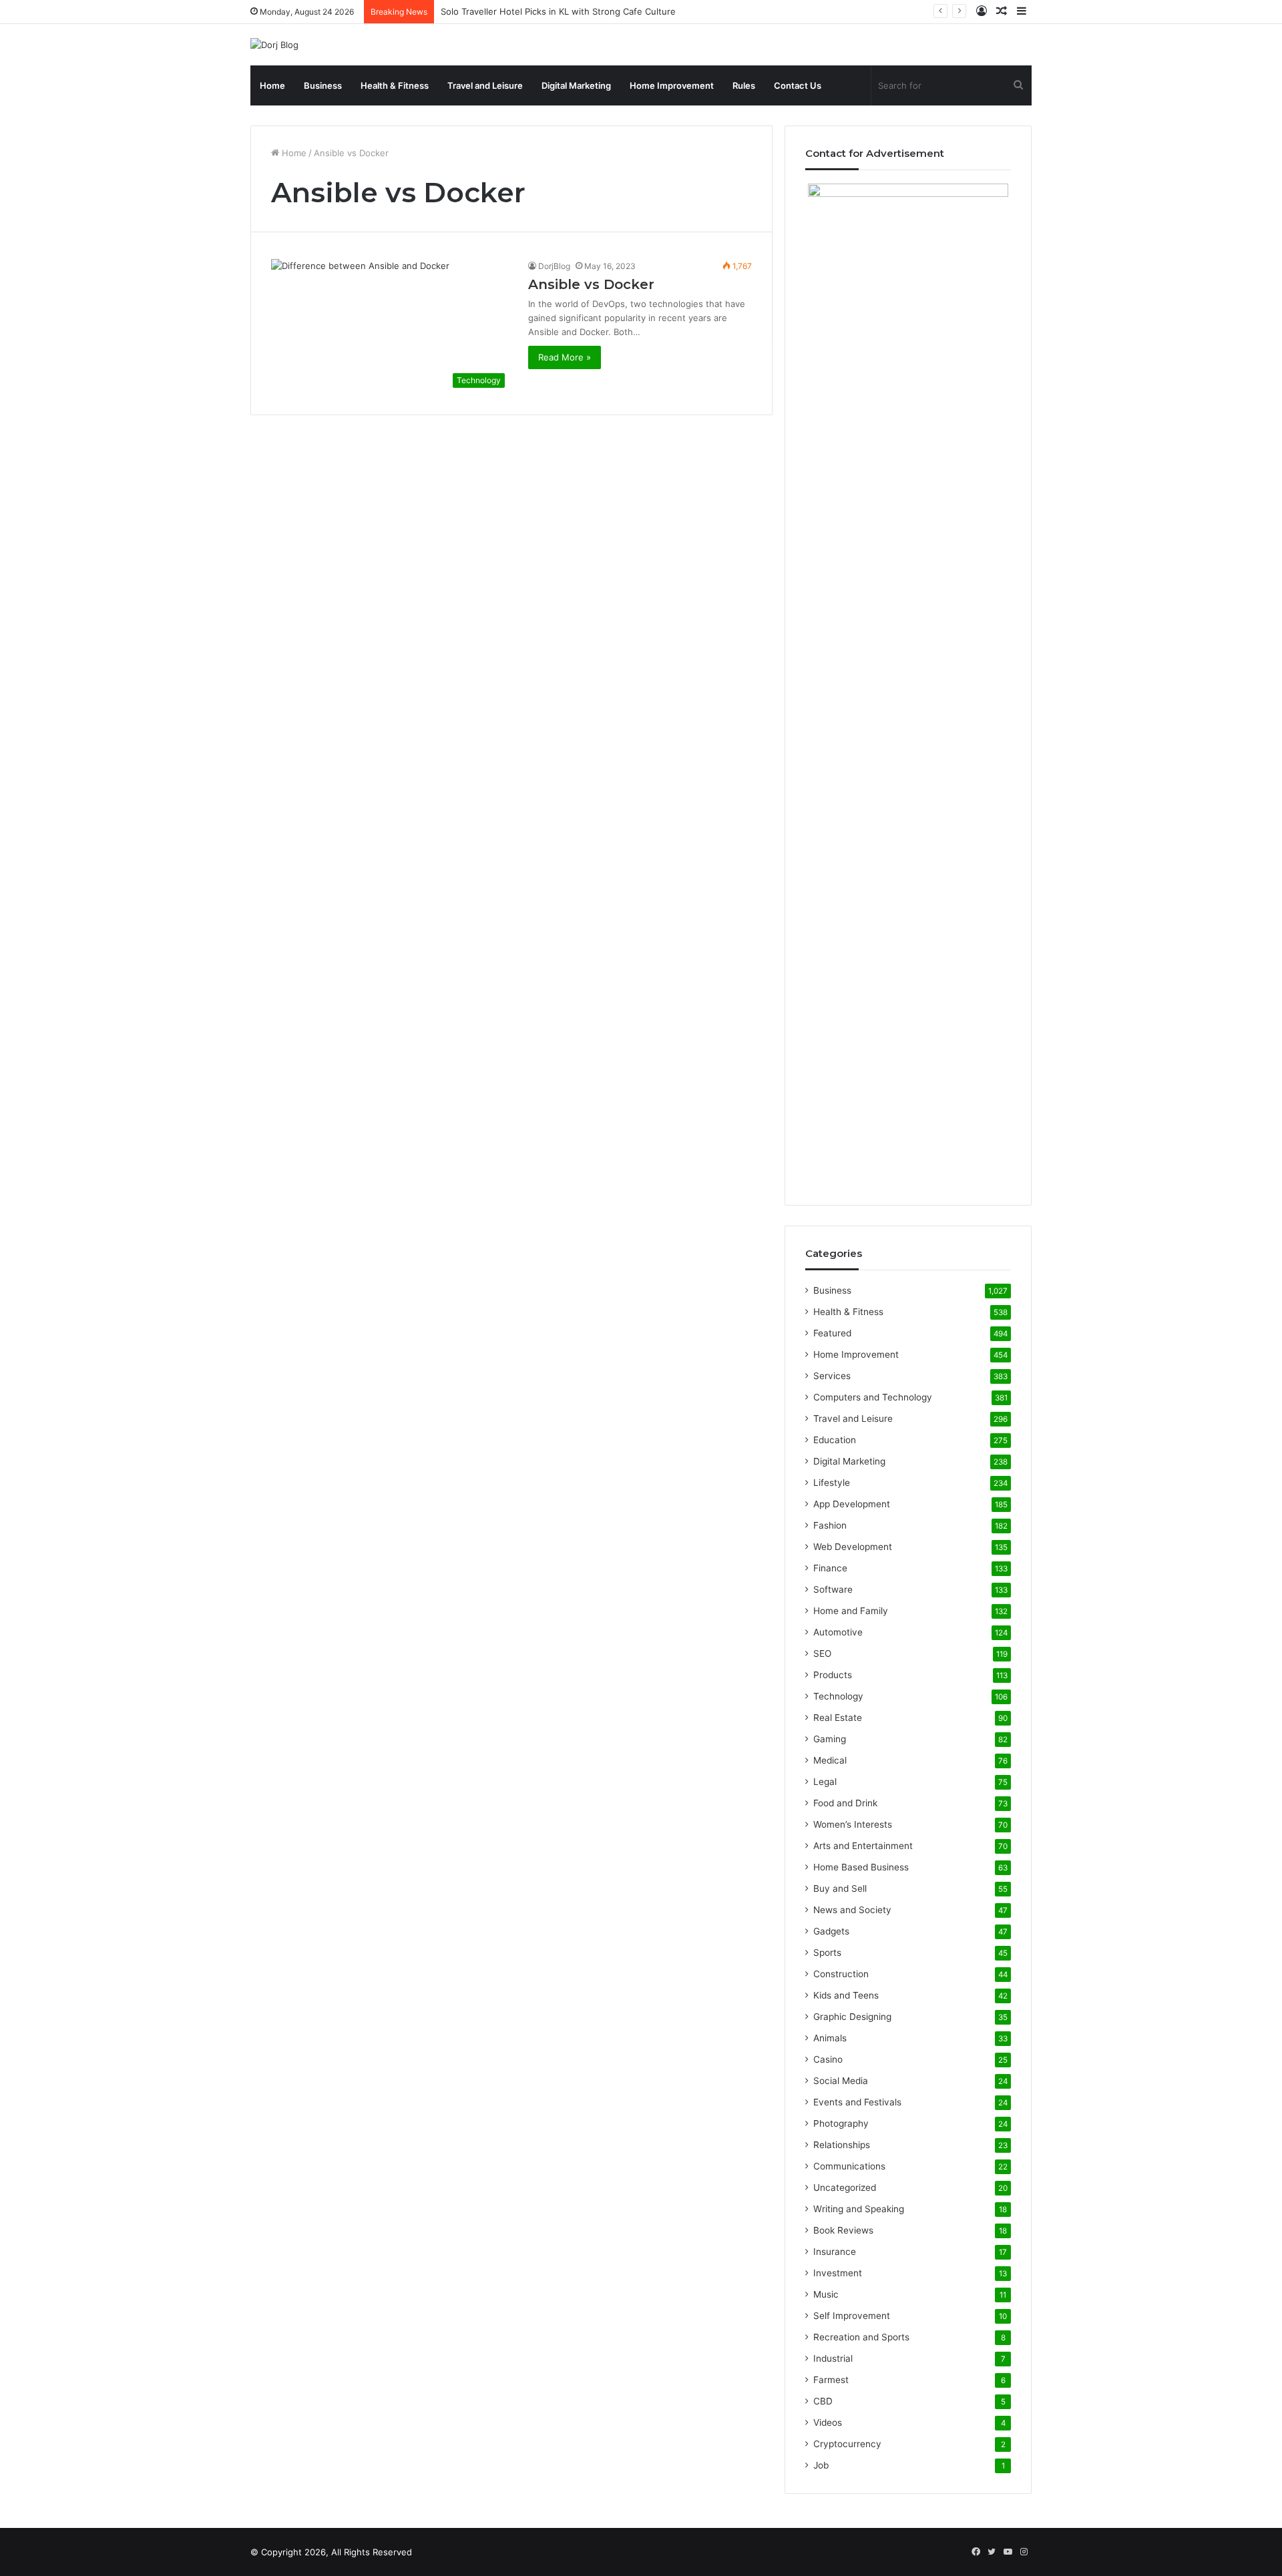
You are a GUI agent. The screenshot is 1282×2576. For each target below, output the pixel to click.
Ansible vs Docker (591, 284)
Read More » (565, 357)
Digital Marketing (576, 85)
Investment (838, 2273)
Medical (830, 1760)
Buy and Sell (840, 1888)
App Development (852, 1504)
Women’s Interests (853, 1824)
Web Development (853, 1547)
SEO (822, 1653)
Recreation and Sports (861, 2337)
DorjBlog (554, 266)
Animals (830, 2038)
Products (833, 1675)
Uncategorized (845, 2187)
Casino (828, 2059)
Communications (849, 2166)
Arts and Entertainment (863, 1846)
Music (826, 2294)
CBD (823, 2401)
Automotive (838, 1632)
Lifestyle (832, 1483)
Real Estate (838, 1718)
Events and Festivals (857, 2102)
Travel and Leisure (485, 85)
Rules (744, 85)
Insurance (835, 2252)
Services (832, 1376)
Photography (841, 2123)
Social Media (841, 2081)
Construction (841, 1974)
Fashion (830, 1525)
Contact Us (798, 85)
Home (272, 85)
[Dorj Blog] (274, 45)
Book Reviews (843, 2230)
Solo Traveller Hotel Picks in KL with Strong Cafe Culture (558, 11)
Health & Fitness (395, 85)
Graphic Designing (852, 2017)
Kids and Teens (846, 1995)
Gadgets (831, 1931)
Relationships (842, 2145)
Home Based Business (861, 1867)
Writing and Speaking (859, 2209)
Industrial (833, 2358)
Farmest (831, 2380)
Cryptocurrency (847, 2444)
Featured (832, 1333)
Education (835, 1440)
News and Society (852, 1910)
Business (323, 85)
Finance (830, 1568)
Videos (828, 2422)
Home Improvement (672, 85)
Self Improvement (852, 2316)
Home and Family (851, 1611)
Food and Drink (845, 1803)
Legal (825, 1782)
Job (821, 2465)
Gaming (830, 1739)
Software (833, 1589)
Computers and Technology (873, 1397)
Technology (838, 1696)
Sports (827, 1953)
